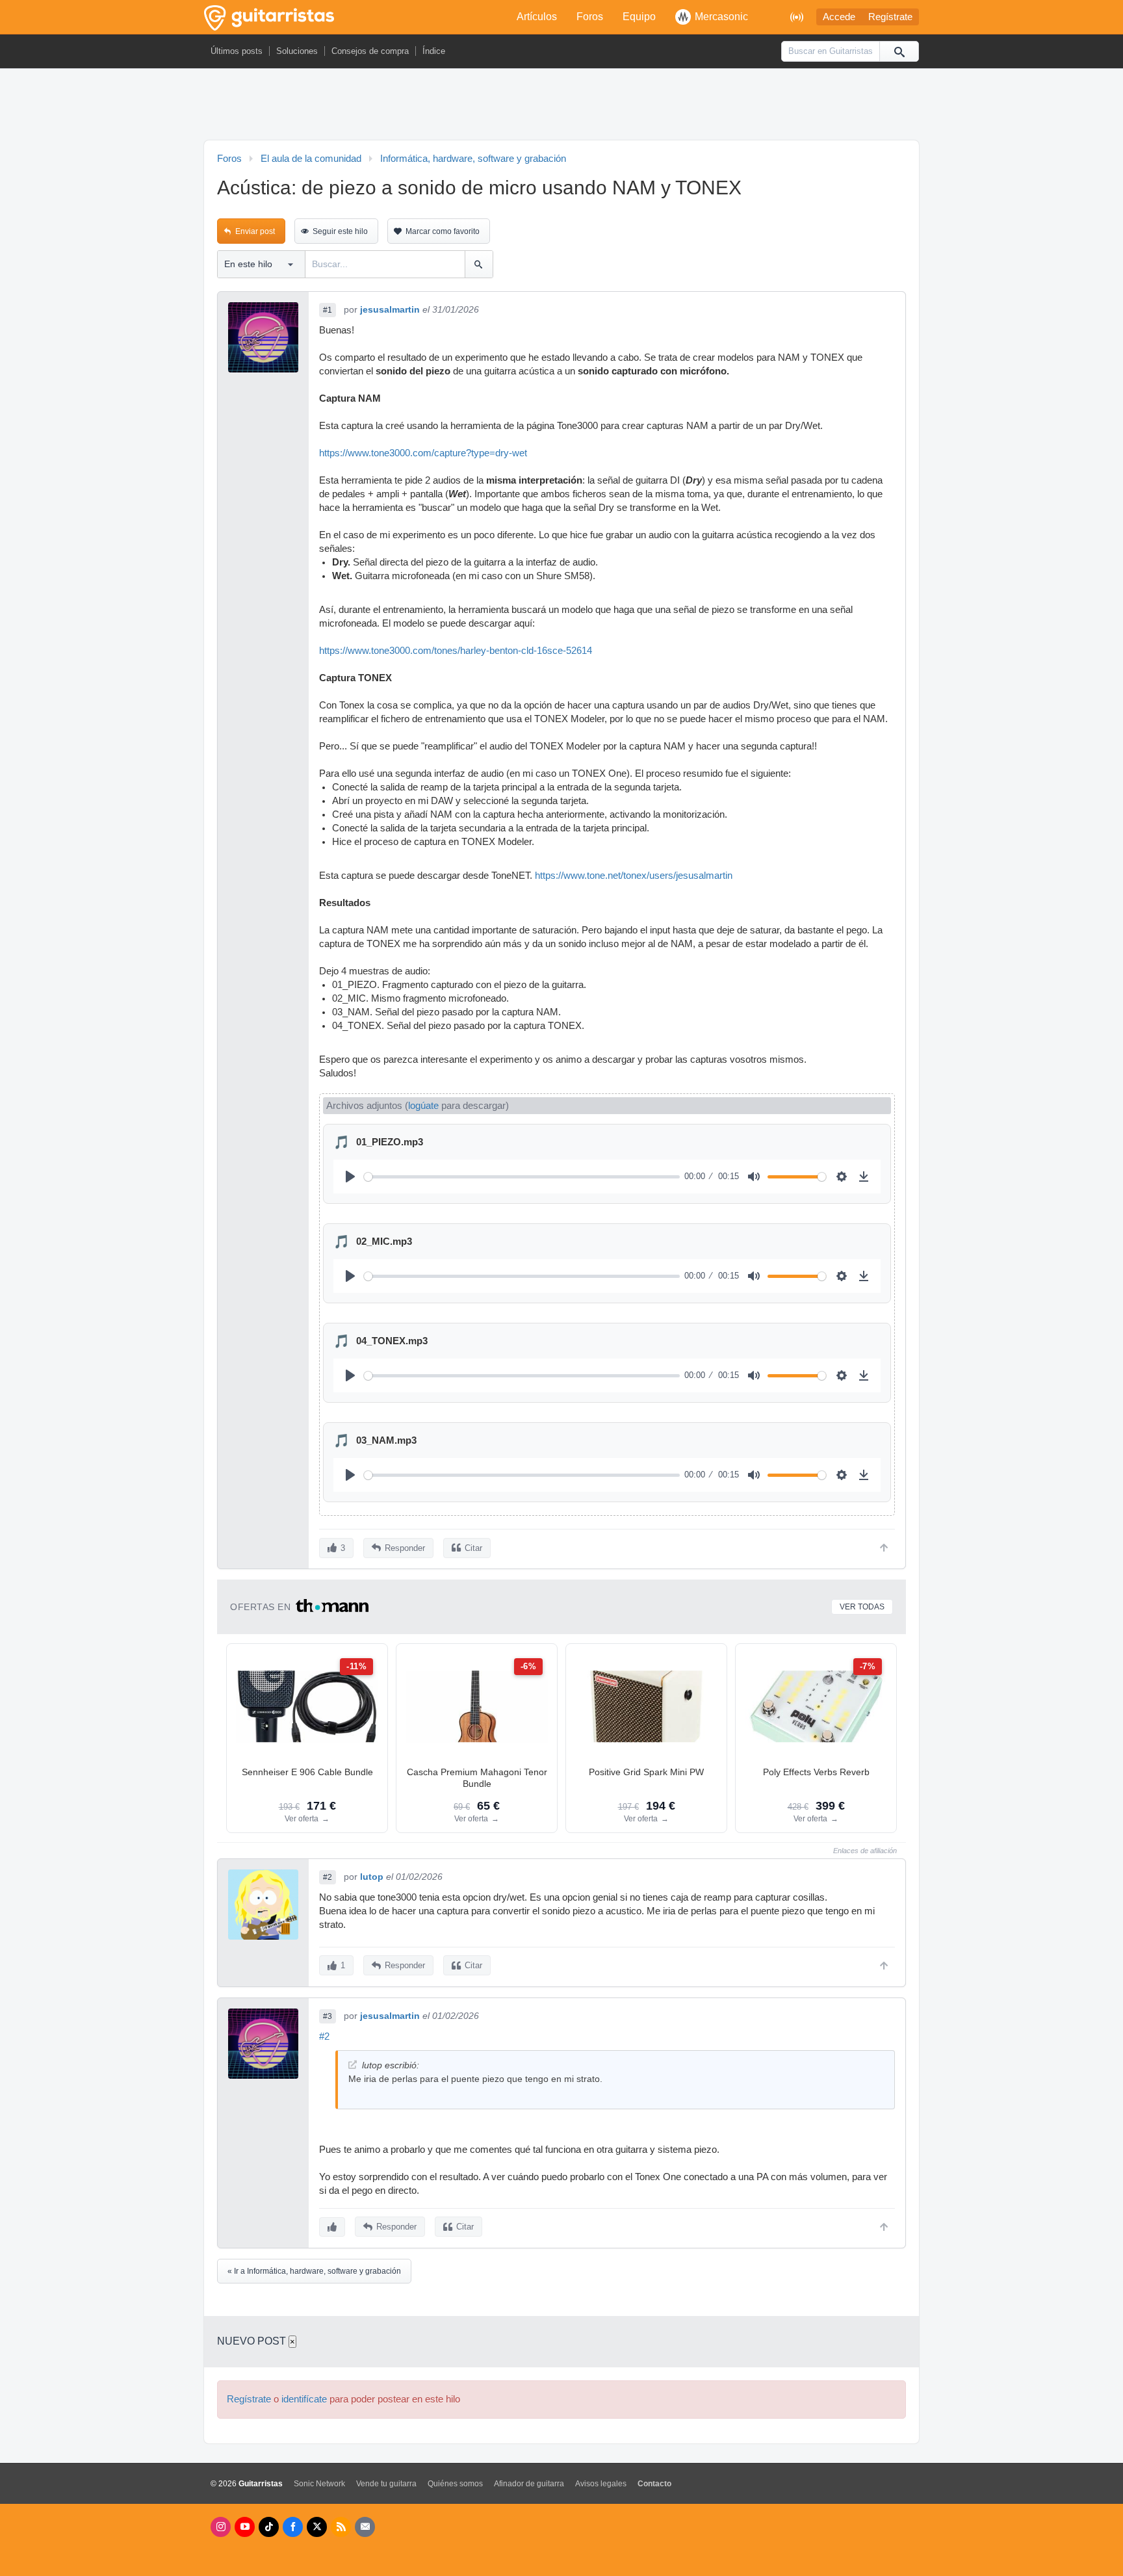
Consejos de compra (370, 51)
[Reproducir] (350, 1177)
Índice (434, 51)
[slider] (522, 1177)
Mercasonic (721, 17)
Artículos (537, 17)
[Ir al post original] (353, 2065)
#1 (328, 310)
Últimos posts (237, 51)
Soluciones (297, 51)
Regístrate (890, 17)
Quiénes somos (455, 2484)
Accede (839, 17)
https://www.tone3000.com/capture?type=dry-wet (423, 453)
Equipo (639, 17)
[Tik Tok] (269, 2527)
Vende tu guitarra (386, 2484)
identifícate (304, 2399)
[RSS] (341, 2527)
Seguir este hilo (340, 231)
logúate (423, 1106)
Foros (590, 17)
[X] (317, 2527)
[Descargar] (864, 1177)
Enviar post (255, 231)
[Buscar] (899, 51)
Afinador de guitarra (529, 2484)
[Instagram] (221, 2527)
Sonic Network (319, 2484)
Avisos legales (601, 2484)
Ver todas (862, 1607)
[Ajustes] (842, 1177)
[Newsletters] (365, 2527)
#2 (328, 1877)
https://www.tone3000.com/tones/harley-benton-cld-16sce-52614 (456, 651)
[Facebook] (293, 2527)
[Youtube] (245, 2527)
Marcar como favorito (443, 231)
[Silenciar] (754, 1177)
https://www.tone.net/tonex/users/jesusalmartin (634, 876)
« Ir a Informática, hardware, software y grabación (314, 2271)
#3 (328, 2016)
